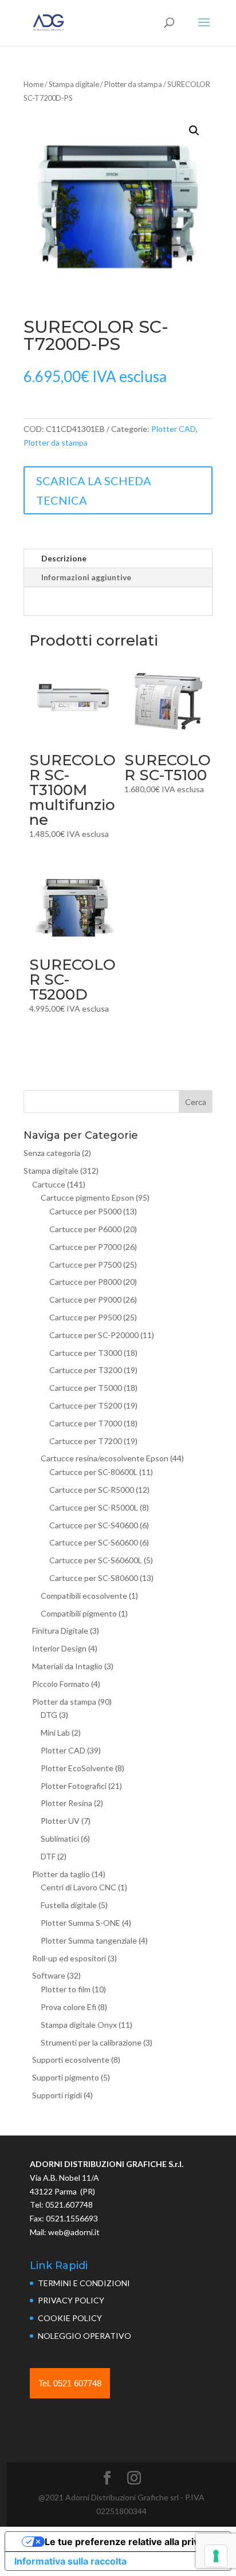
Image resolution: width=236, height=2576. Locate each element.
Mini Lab (55, 1733)
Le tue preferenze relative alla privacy (129, 2542)
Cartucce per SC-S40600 (94, 1525)
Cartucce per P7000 (85, 1247)
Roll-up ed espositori (69, 1958)
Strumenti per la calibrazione (91, 2042)
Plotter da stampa (133, 84)
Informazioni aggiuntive (86, 577)
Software (49, 1975)
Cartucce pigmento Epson (87, 1197)
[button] (194, 131)
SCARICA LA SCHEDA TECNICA (94, 490)
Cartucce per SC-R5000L (94, 1507)
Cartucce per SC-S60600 (94, 1542)
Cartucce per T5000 (86, 1388)
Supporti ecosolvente (71, 2060)
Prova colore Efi (68, 2007)
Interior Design (59, 1648)
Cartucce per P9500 (85, 1317)
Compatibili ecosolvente (84, 1596)
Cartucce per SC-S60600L (96, 1560)
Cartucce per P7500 (85, 1265)
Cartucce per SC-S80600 (94, 1578)
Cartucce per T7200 (86, 1441)
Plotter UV (60, 1821)
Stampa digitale (74, 84)
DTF (48, 1856)
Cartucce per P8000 (85, 1282)
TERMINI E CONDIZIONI (84, 2283)
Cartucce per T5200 (86, 1405)
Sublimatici (60, 1838)
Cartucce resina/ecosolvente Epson (105, 1458)
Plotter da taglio (61, 1874)
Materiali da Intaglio (67, 1666)
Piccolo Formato (61, 1684)
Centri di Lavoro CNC (78, 1887)
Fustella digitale (69, 1905)
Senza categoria (52, 1153)
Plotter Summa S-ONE (80, 1923)
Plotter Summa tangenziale (89, 1940)
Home (34, 84)
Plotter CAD (174, 429)
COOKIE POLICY (70, 2318)
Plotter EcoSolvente (77, 1768)
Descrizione (64, 558)
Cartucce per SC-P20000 (94, 1335)
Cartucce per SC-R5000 (92, 1490)
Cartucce (49, 1184)
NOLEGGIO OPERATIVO (84, 2336)
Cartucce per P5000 (85, 1211)
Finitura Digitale (60, 1631)
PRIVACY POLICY (71, 2300)
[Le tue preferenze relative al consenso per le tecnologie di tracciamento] (216, 2556)
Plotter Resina (66, 1803)
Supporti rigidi (57, 2095)
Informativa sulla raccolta (70, 2561)
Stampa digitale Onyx (79, 2025)
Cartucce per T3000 (86, 1353)
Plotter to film (66, 1989)
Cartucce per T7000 (86, 1423)
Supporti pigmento (66, 2077)
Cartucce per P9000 (85, 1299)
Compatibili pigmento (79, 1613)
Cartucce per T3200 (86, 1370)
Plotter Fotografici (74, 1786)
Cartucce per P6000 (85, 1229)
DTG (49, 1715)
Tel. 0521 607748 (70, 2383)
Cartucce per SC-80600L (93, 1472)
